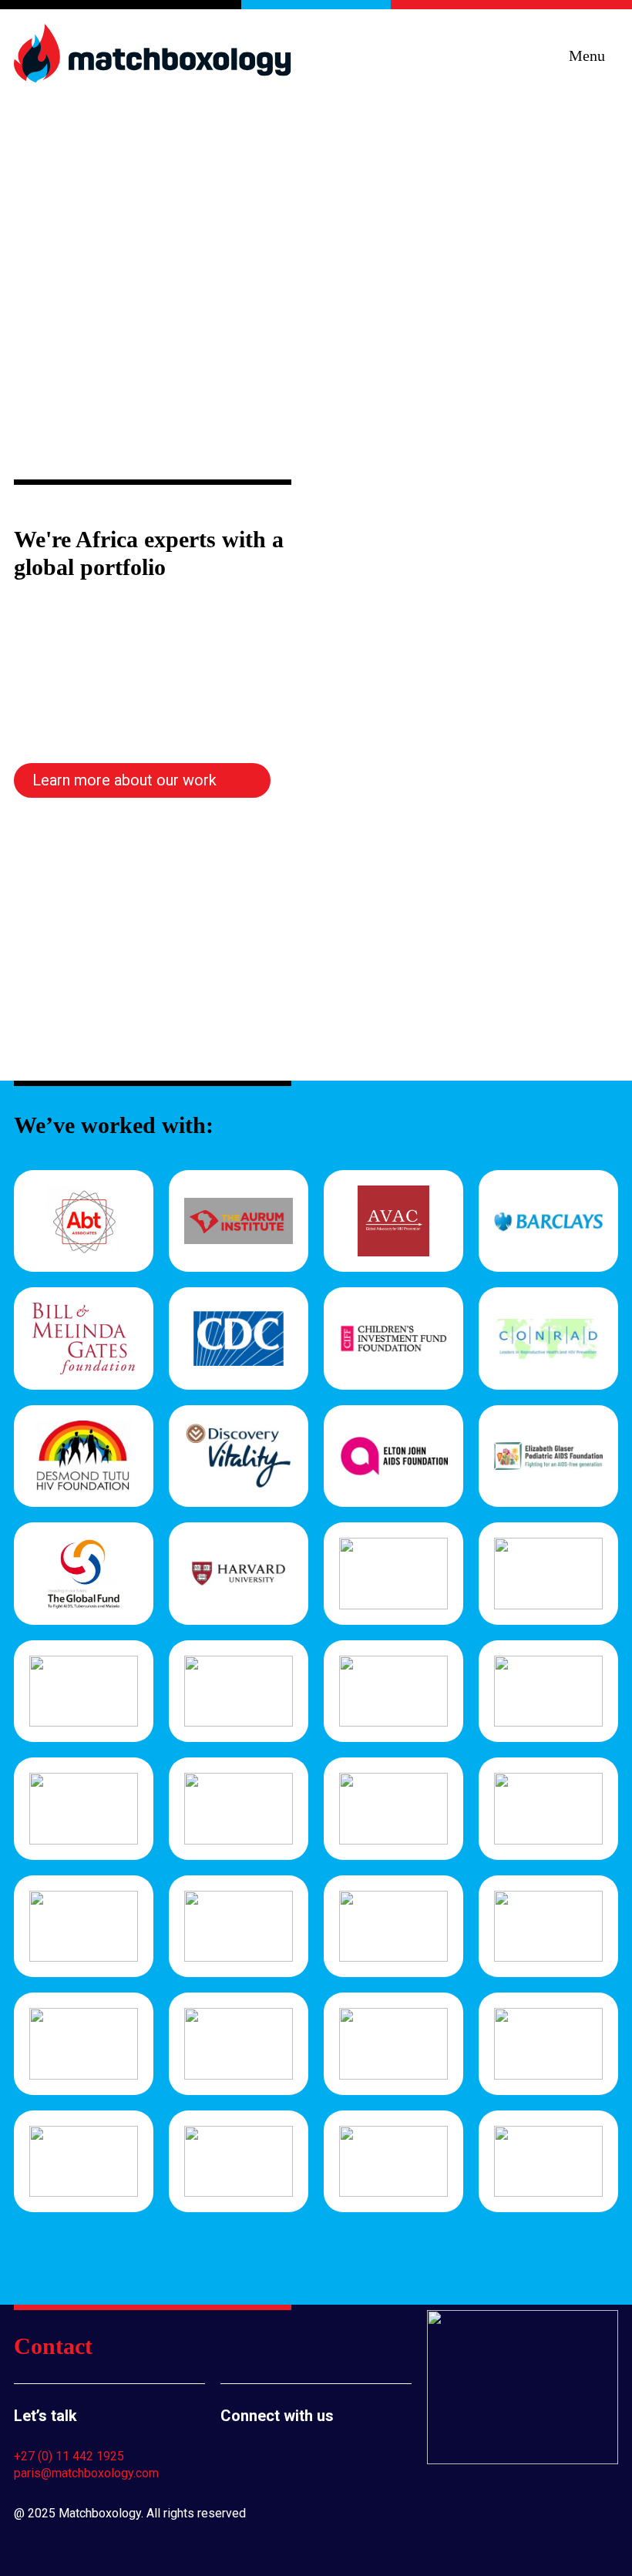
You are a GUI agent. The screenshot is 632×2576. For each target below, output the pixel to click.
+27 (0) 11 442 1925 (69, 2456)
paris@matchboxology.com (86, 2473)
